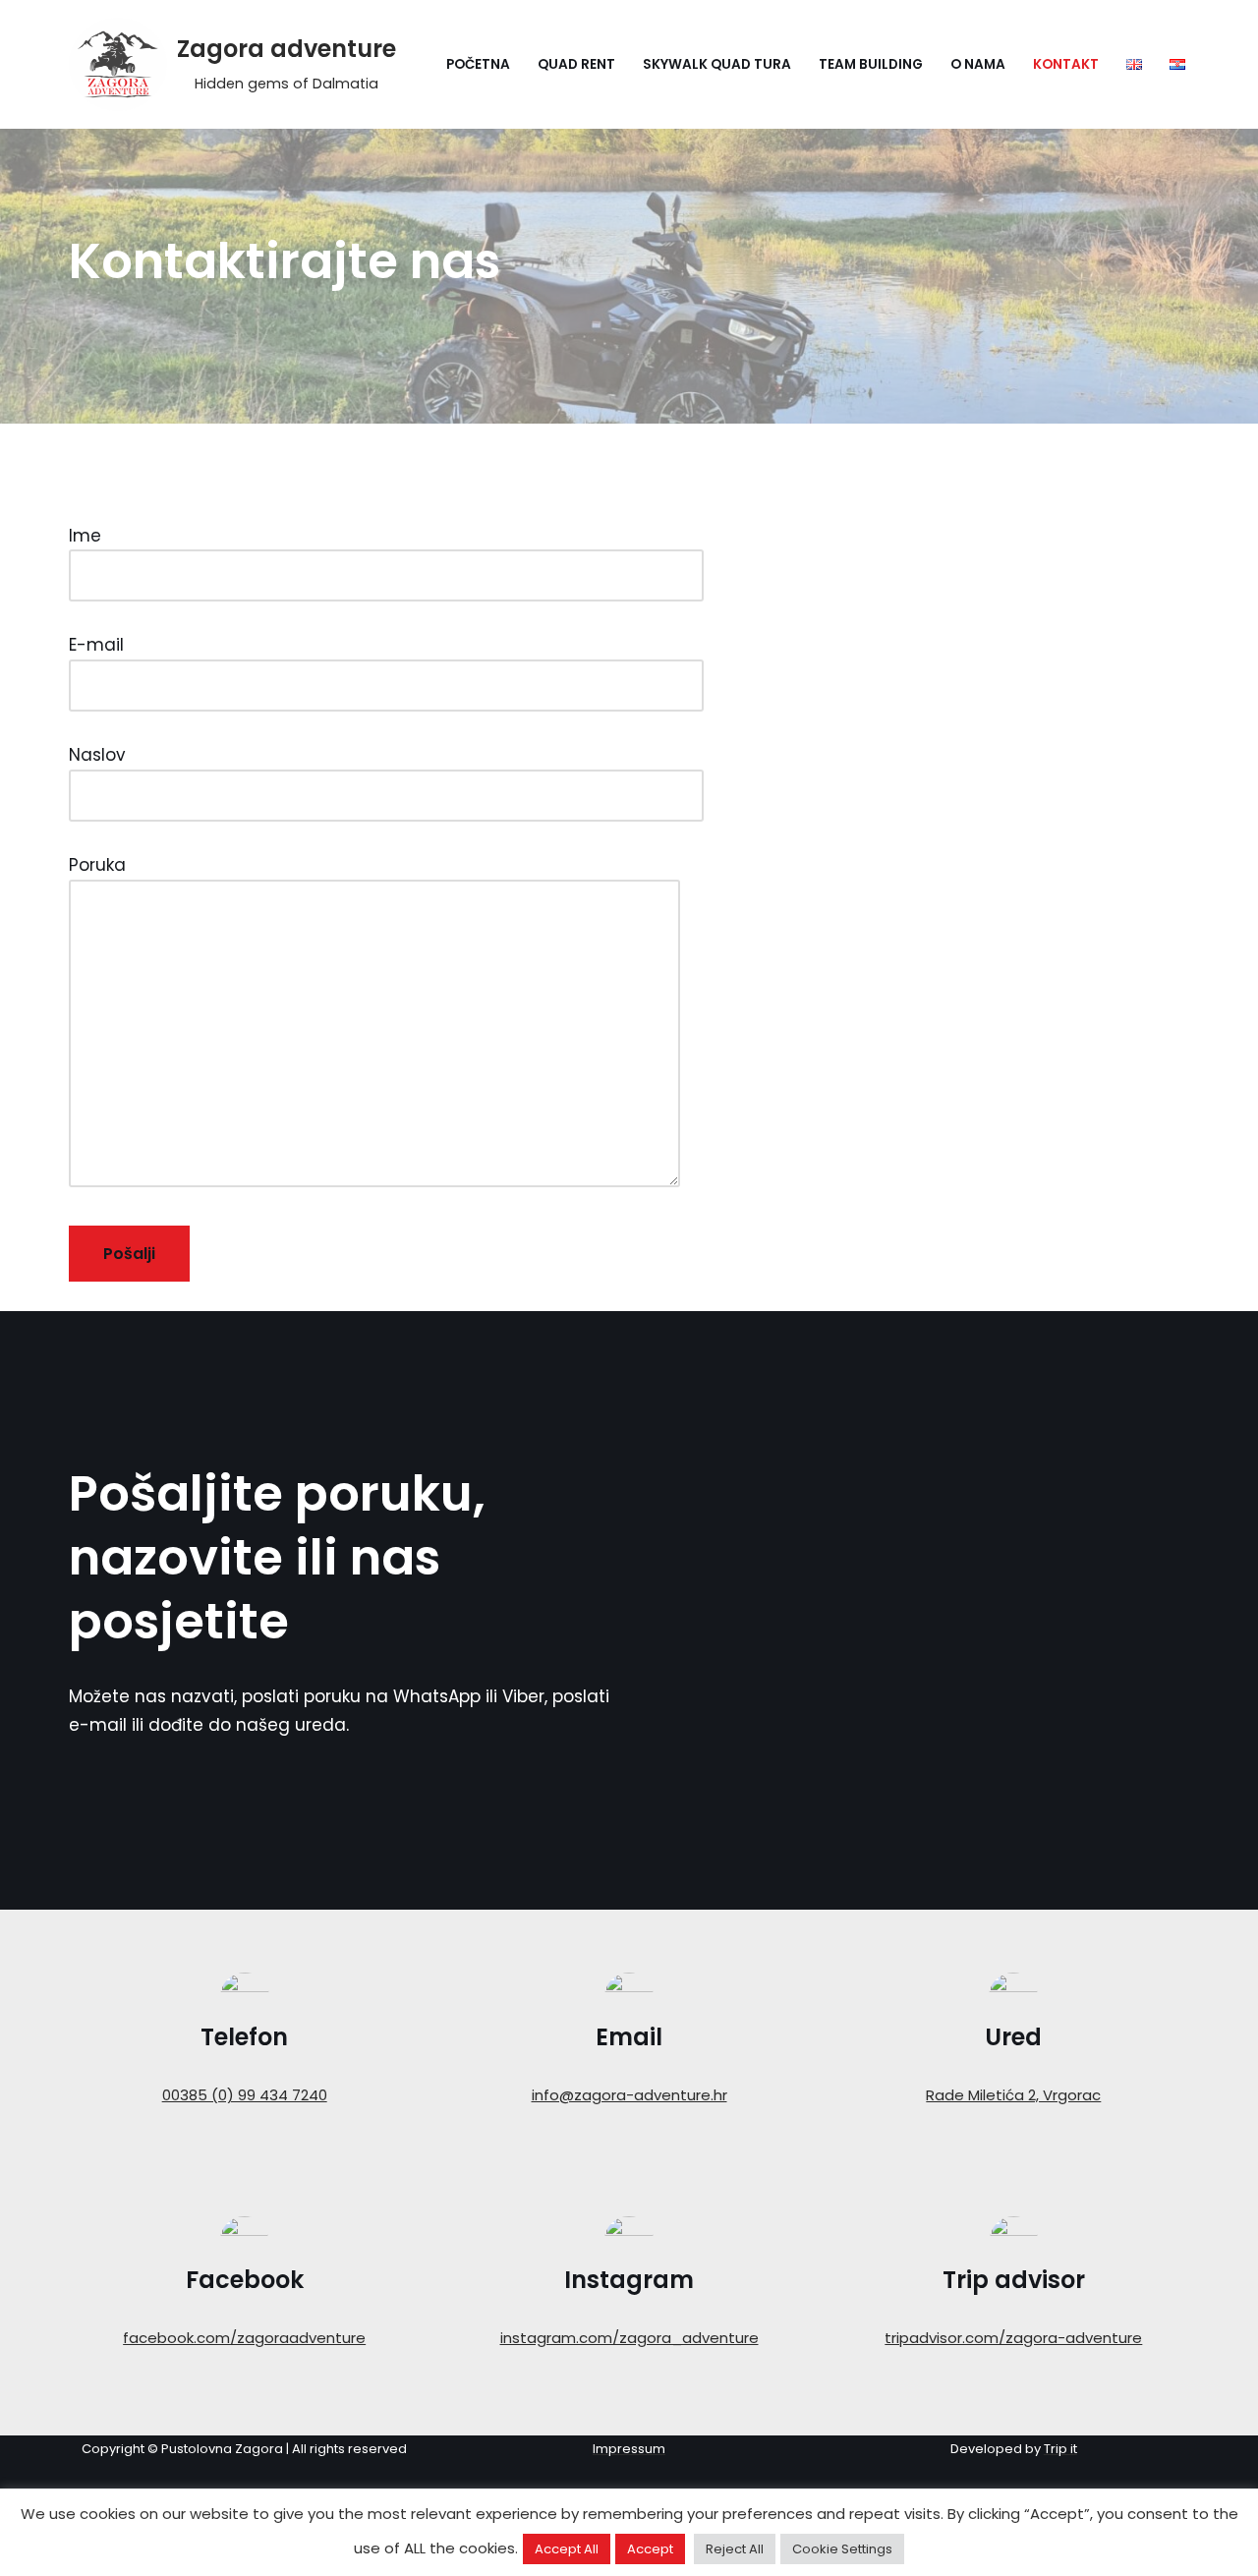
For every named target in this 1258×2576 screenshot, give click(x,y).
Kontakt (1066, 64)
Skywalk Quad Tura (717, 64)
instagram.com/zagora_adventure (629, 2338)
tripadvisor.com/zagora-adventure (1013, 2338)
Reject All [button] (735, 2549)
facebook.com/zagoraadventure (244, 2338)
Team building (871, 64)
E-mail (96, 645)
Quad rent (576, 64)
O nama (978, 64)
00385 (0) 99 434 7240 (245, 2095)
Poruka (97, 865)
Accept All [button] (567, 2549)
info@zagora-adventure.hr (629, 2095)
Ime (85, 536)
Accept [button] (650, 2549)
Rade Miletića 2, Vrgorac (1013, 2095)
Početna (478, 64)
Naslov (97, 755)
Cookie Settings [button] (842, 2549)
